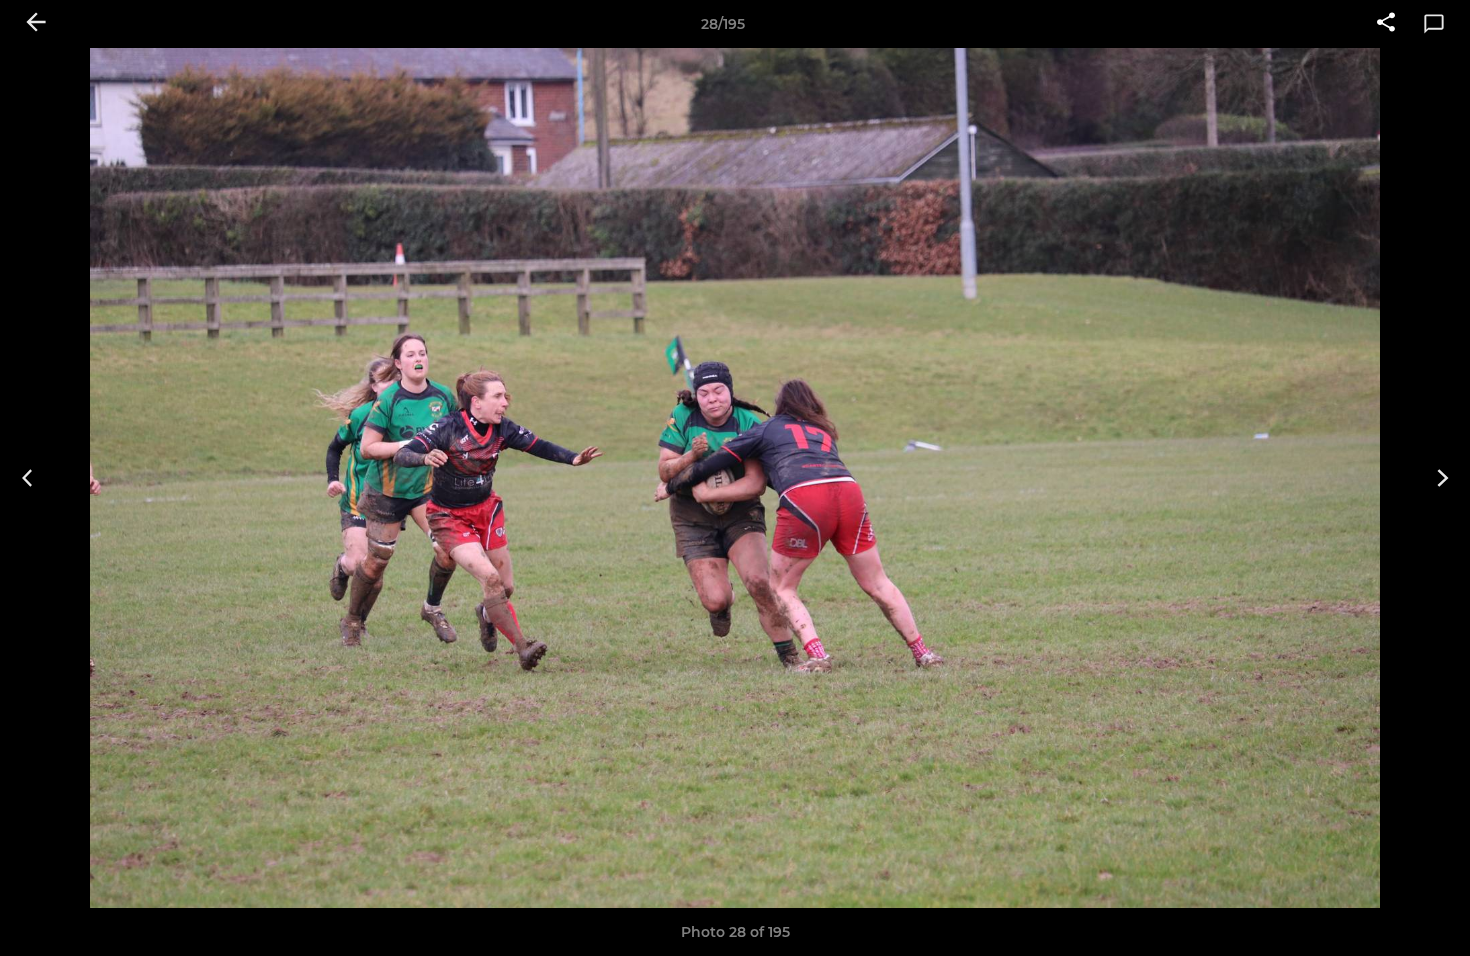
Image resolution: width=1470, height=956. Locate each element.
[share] (1386, 24)
